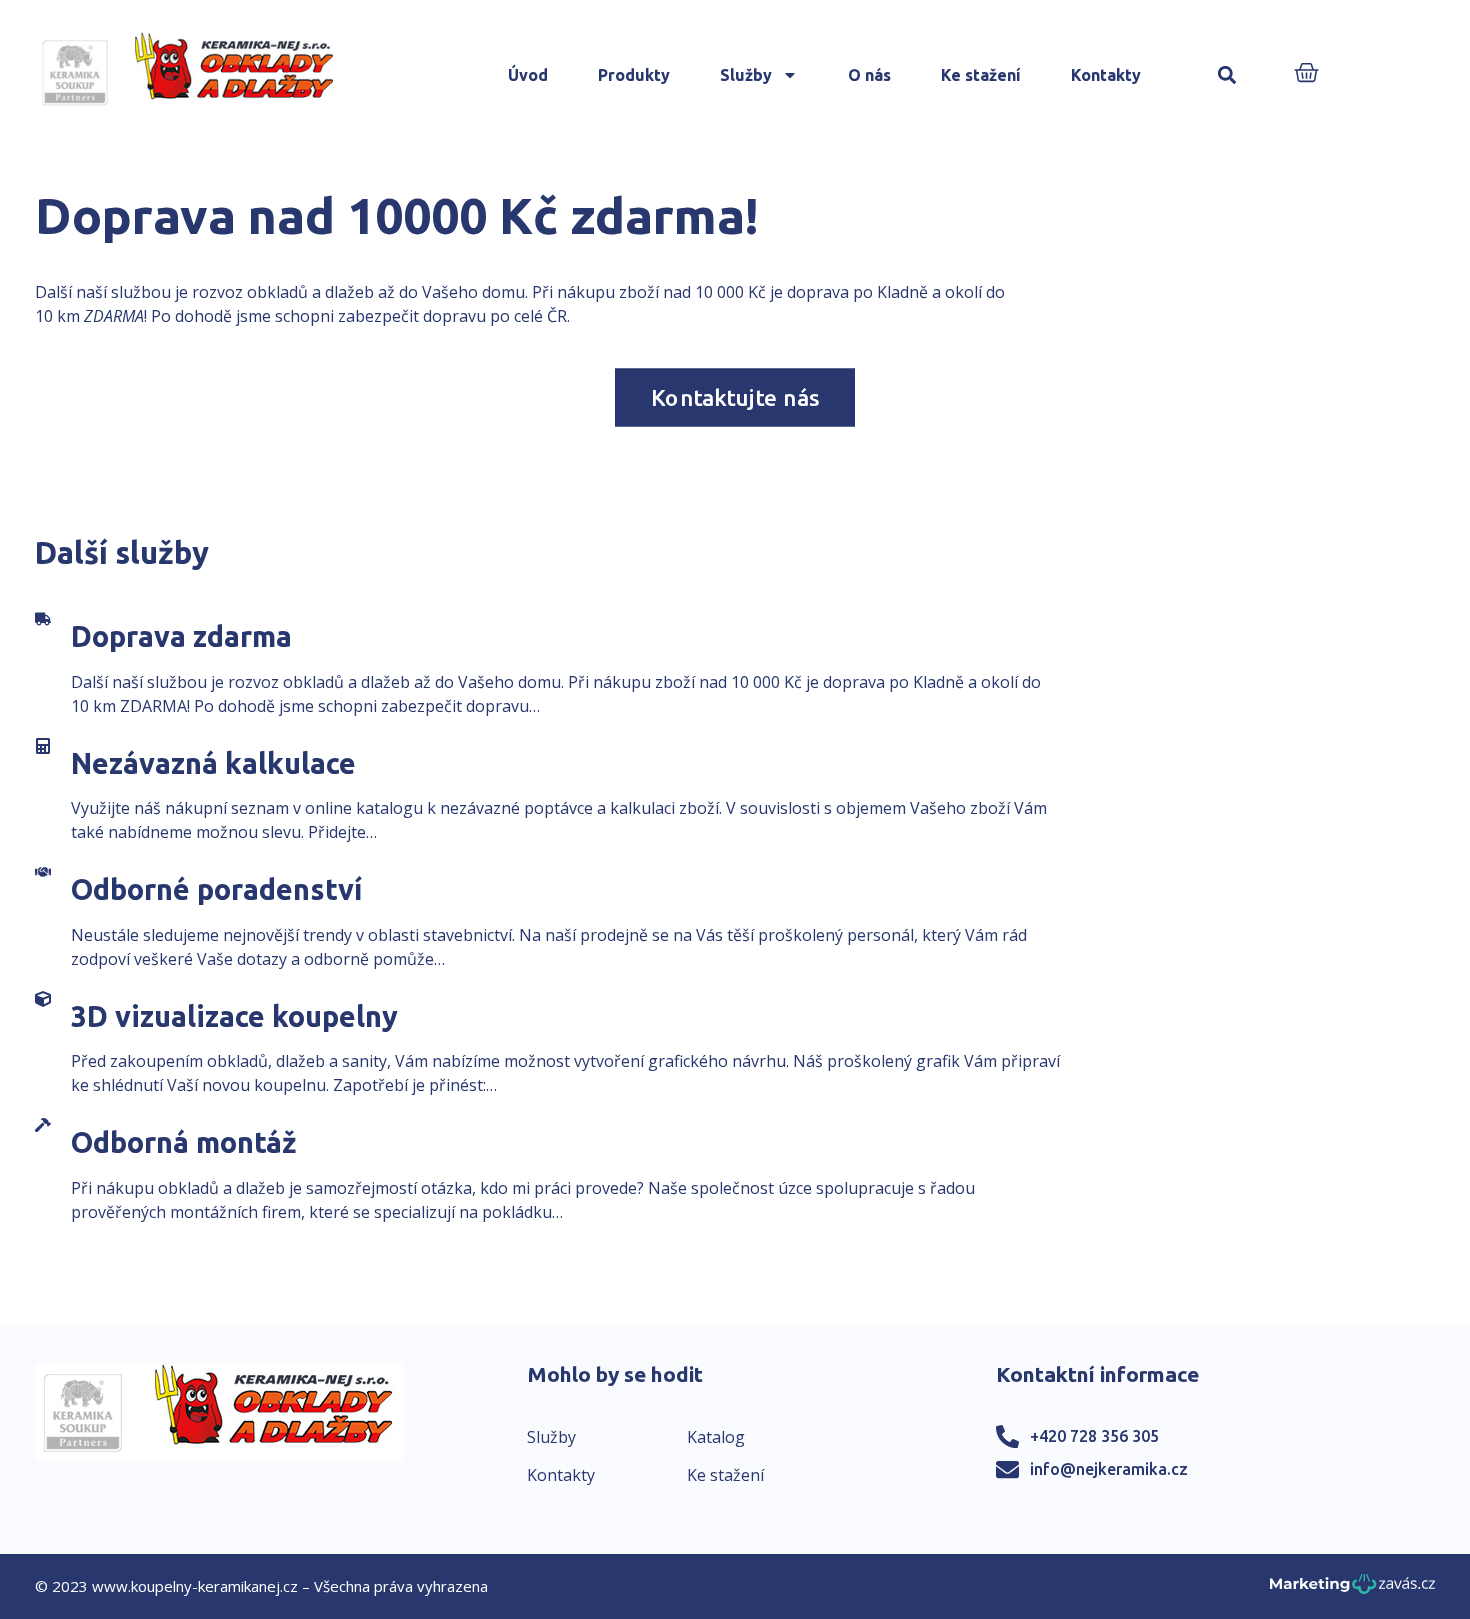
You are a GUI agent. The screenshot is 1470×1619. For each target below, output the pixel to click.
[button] (1227, 75)
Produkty (634, 75)
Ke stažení (981, 75)
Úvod (528, 75)
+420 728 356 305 (1094, 1436)
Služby (746, 75)
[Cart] (1306, 74)
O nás (869, 75)
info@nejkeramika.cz (1109, 1469)
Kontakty (1106, 75)
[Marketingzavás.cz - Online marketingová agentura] (1352, 1589)
